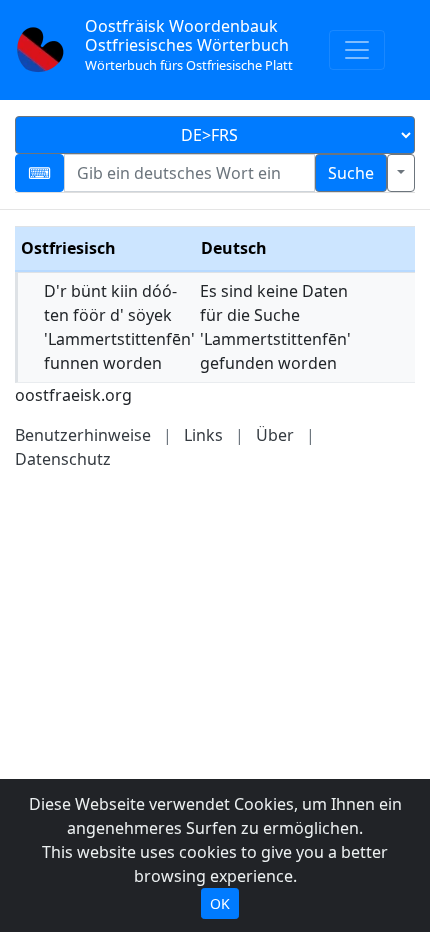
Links (203, 435)
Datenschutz (63, 459)
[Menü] (357, 50)
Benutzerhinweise (83, 435)
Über (275, 435)
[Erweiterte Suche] (401, 173)
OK (220, 903)
